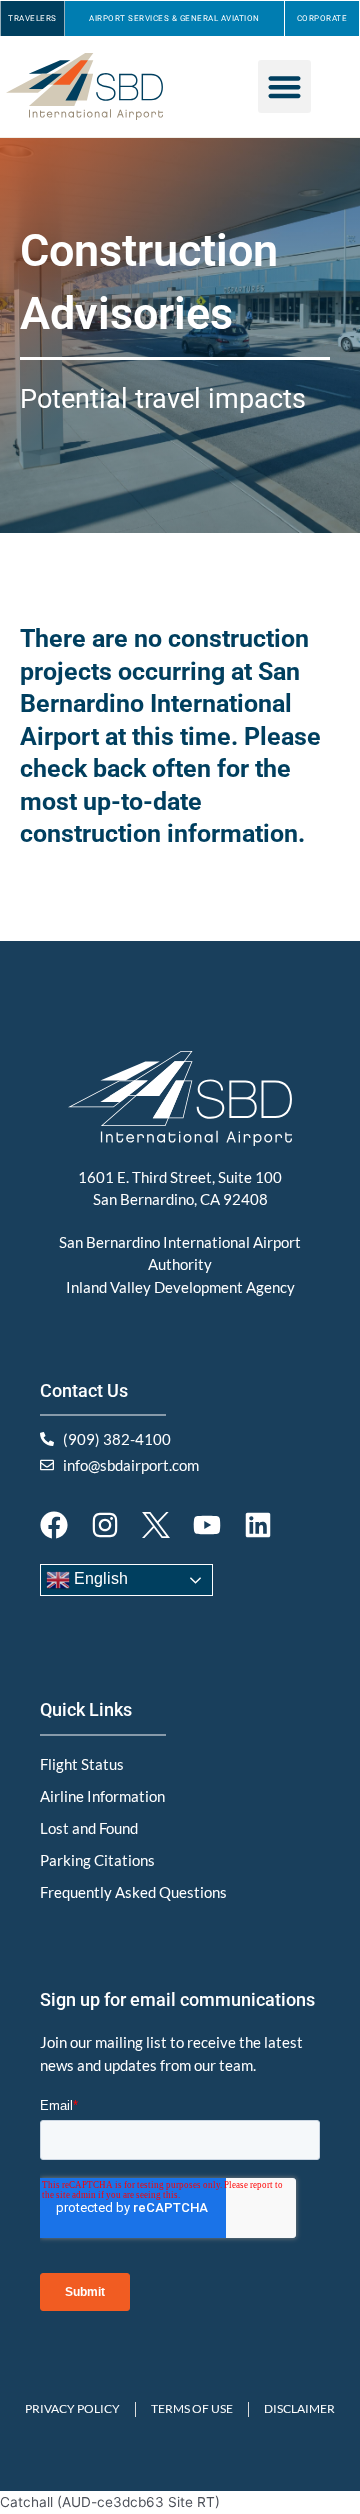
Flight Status (82, 1764)
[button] (284, 86)
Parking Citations (97, 1860)
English (99, 1578)
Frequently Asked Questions (133, 1892)
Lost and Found (89, 1828)
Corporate (322, 18)
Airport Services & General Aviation (174, 18)
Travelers (32, 18)
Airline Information (102, 1796)
